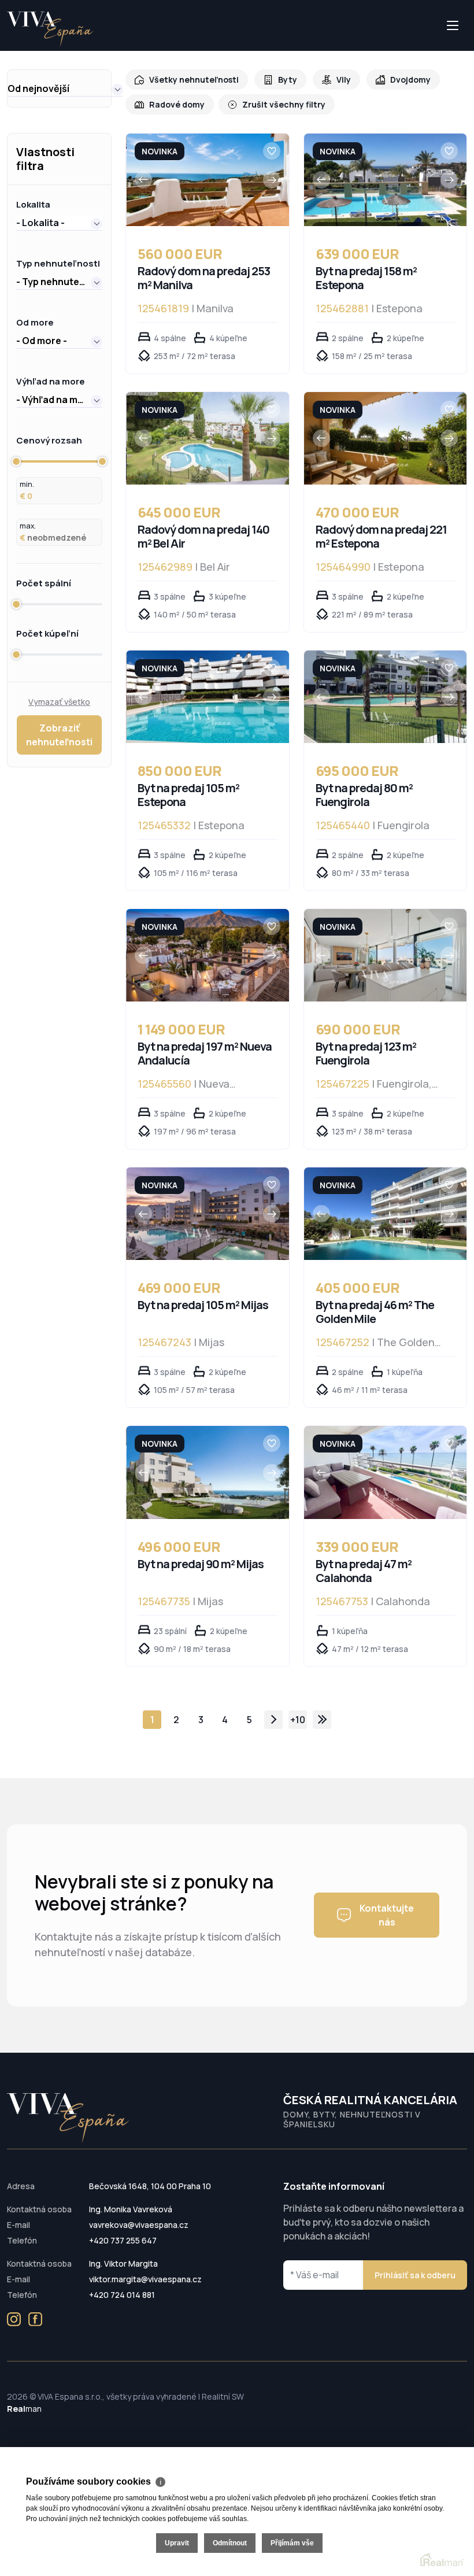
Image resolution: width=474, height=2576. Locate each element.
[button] (65, 88)
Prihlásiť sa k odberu (415, 2275)
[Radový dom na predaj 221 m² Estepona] (386, 438)
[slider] (16, 461)
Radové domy (177, 104)
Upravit (177, 2543)
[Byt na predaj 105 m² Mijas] (208, 1214)
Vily (344, 80)
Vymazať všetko (59, 702)
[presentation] (143, 180)
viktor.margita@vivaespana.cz (145, 2279)
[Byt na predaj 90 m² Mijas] (208, 1472)
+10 (298, 1720)
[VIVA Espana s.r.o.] (50, 29)
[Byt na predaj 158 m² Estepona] (386, 180)
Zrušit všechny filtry (284, 104)
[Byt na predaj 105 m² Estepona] (208, 697)
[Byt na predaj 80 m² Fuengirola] (386, 697)
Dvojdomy (410, 80)
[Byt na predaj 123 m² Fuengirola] (386, 955)
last (322, 1720)
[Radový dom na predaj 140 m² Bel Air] (208, 438)
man (24, 2409)
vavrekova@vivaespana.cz (139, 2225)
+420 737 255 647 (123, 2240)
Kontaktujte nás (387, 1915)
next (273, 1720)
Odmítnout (230, 2543)
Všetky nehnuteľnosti (194, 80)
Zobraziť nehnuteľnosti (59, 735)
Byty (288, 80)
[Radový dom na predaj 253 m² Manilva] (208, 180)
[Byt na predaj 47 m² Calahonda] (386, 1472)
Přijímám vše (292, 2543)
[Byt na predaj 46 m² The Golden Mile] (386, 1214)
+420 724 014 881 (122, 2295)
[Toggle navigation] (8, 50)
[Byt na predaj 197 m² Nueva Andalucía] (208, 955)
